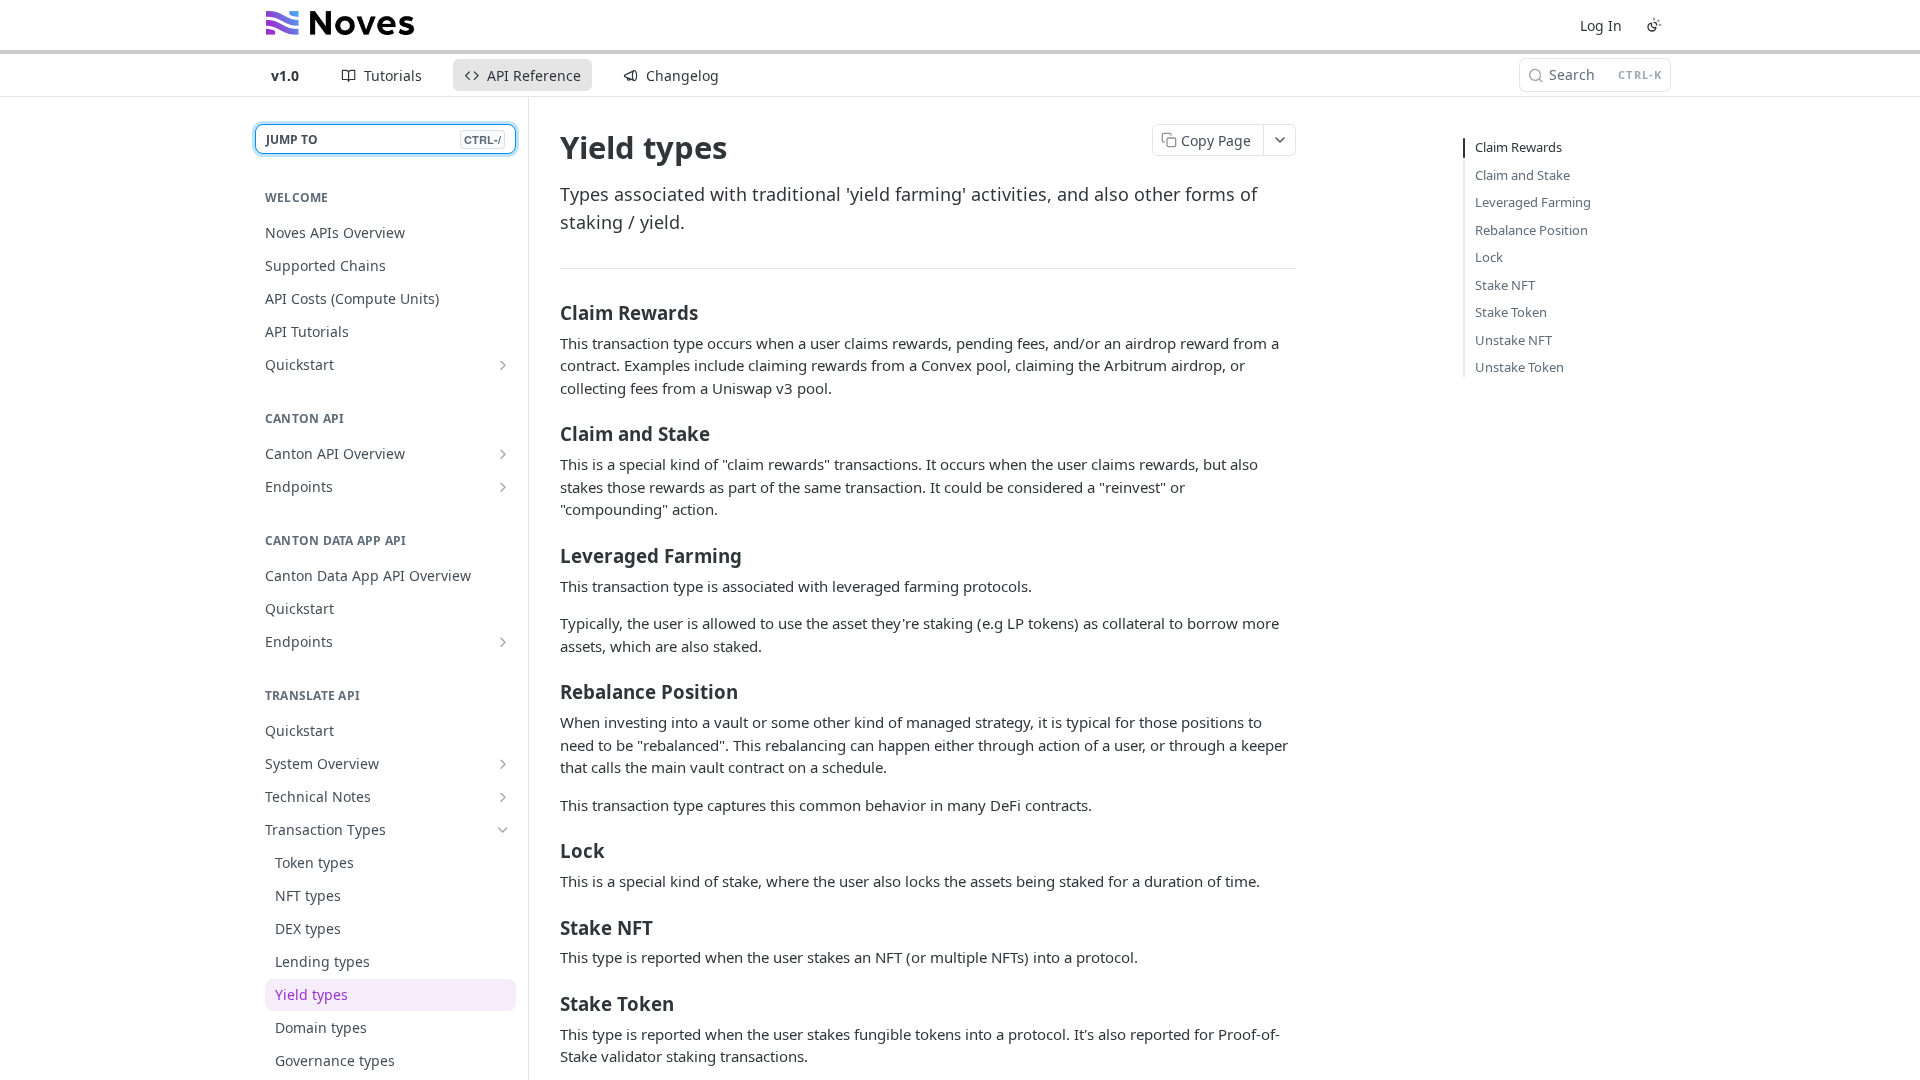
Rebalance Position (1531, 230)
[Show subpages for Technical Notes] (503, 797)
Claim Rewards (1518, 147)
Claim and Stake (1522, 175)
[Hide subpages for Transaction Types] (503, 830)
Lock (1489, 257)
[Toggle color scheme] (1654, 25)
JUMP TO (383, 139)
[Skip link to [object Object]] (546, 312)
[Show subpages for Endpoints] (503, 487)
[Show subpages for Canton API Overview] (503, 454)
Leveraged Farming (1533, 202)
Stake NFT (1505, 285)
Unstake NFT (1513, 340)
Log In (1601, 25)
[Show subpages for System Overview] (503, 764)
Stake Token (1511, 312)
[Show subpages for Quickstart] (503, 365)
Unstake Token (1519, 367)
